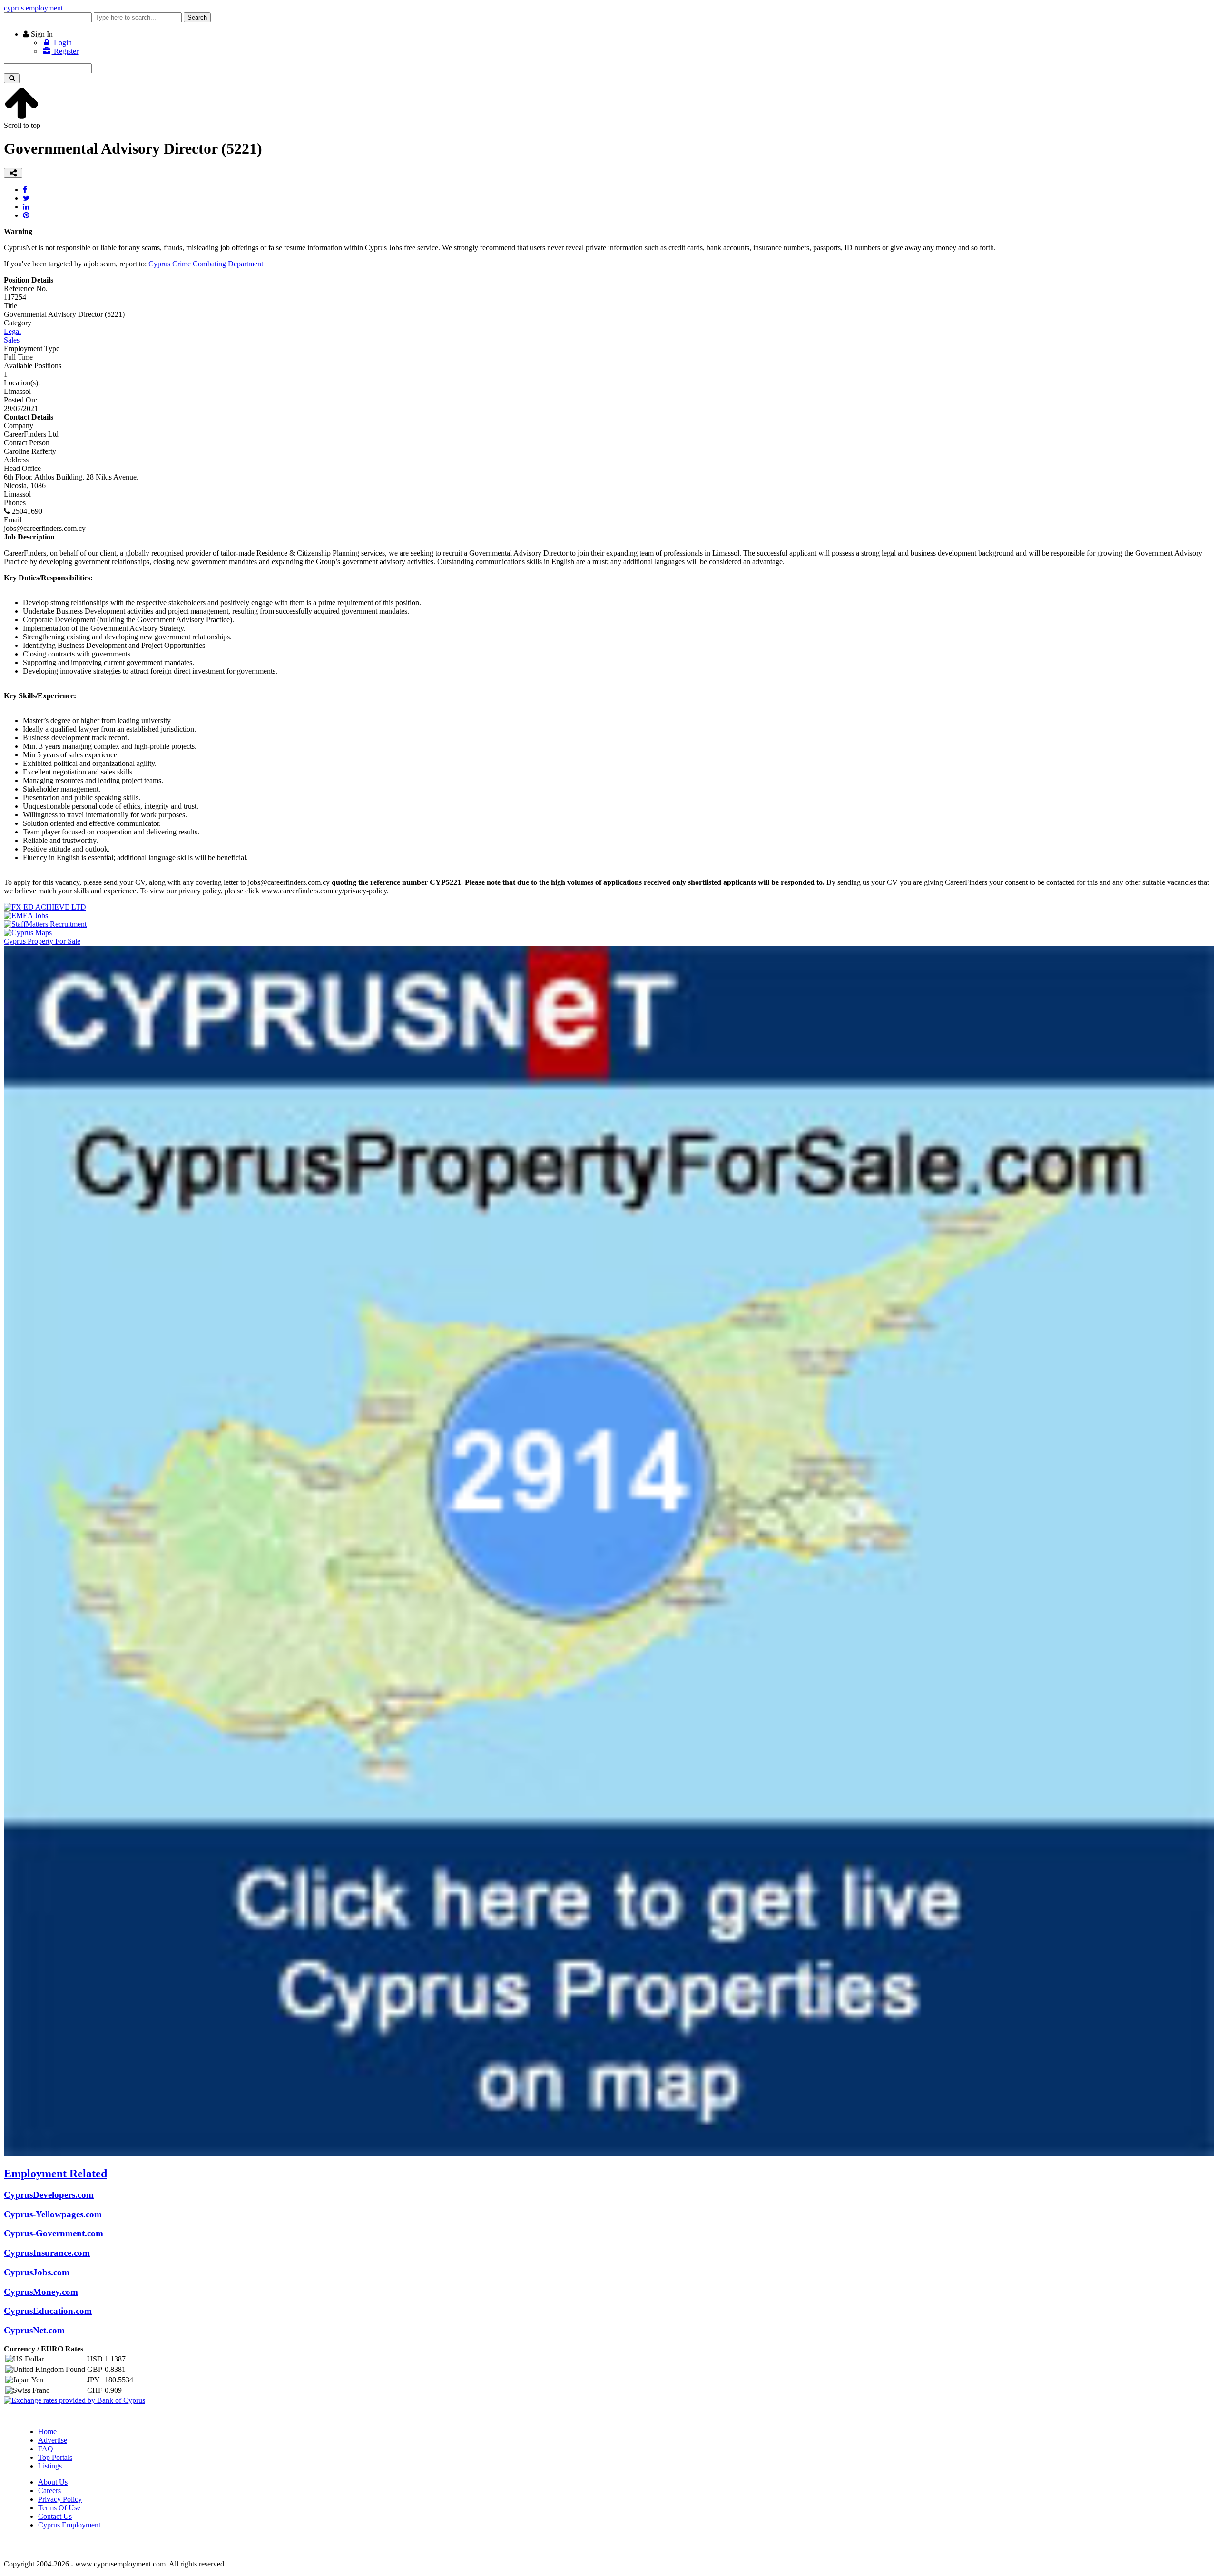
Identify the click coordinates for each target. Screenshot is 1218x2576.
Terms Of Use (59, 2508)
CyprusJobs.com (37, 2272)
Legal (12, 331)
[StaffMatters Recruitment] (45, 924)
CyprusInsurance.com (47, 2253)
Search (197, 17)
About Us (53, 2482)
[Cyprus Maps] (28, 933)
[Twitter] (26, 198)
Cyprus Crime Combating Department (206, 264)
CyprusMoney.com (41, 2292)
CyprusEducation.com (48, 2311)
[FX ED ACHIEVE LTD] (45, 907)
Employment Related (55, 2174)
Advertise (53, 2440)
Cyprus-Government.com (54, 2233)
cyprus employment (33, 8)
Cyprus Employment (69, 2525)
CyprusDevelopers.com (49, 2195)
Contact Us (55, 2516)
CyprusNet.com (34, 2330)
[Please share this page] (13, 173)
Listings (50, 2466)
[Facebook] (25, 190)
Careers (49, 2491)
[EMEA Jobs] (26, 916)
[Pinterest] (26, 215)
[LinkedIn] (26, 207)
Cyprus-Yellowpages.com (53, 2214)
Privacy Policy (60, 2499)
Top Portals (55, 2457)
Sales (12, 340)
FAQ (46, 2449)
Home (47, 2432)
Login (62, 43)
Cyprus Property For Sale (42, 941)
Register (65, 51)
